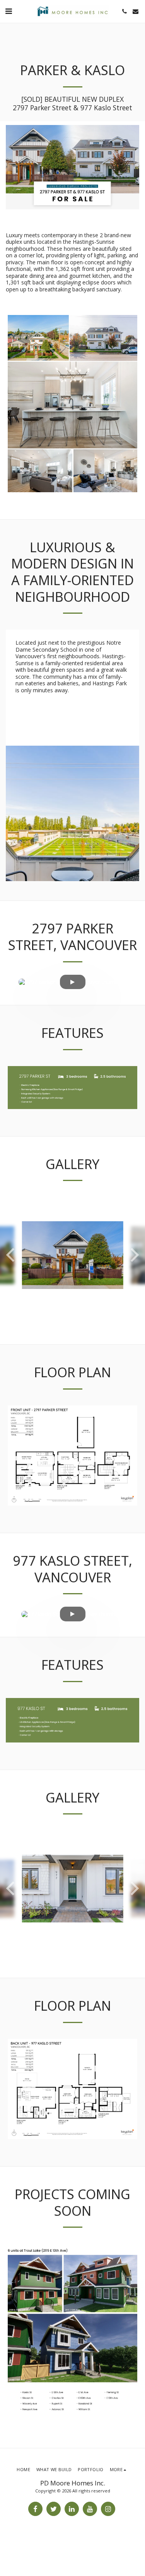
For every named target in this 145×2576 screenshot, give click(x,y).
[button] (9, 11)
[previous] (12, 1255)
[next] (133, 1255)
